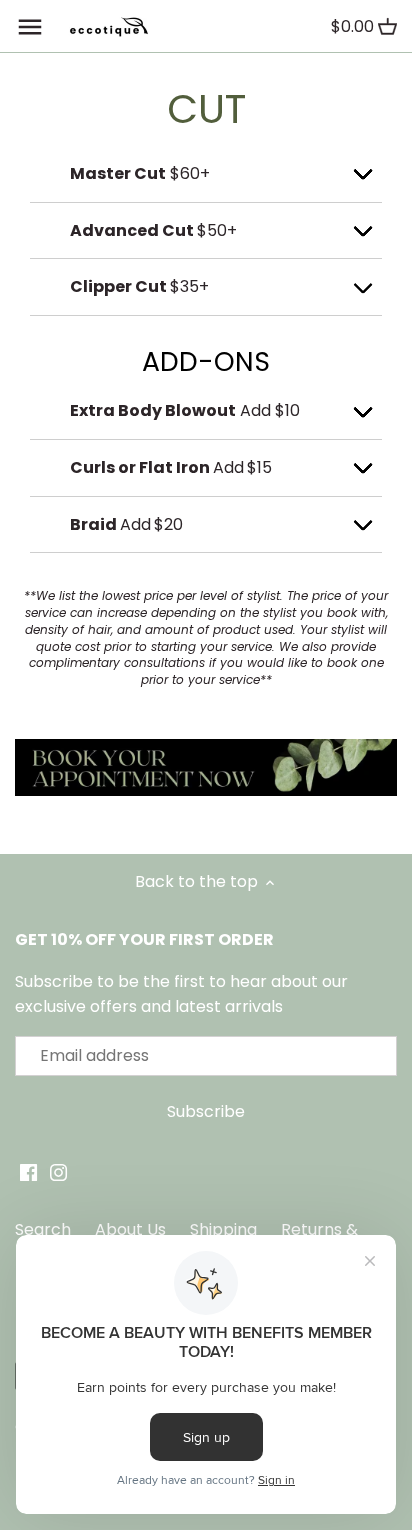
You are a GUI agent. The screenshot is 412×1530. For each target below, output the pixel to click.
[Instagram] (58, 1172)
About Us (130, 1229)
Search (43, 1229)
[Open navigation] (30, 27)
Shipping (223, 1229)
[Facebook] (28, 1172)
